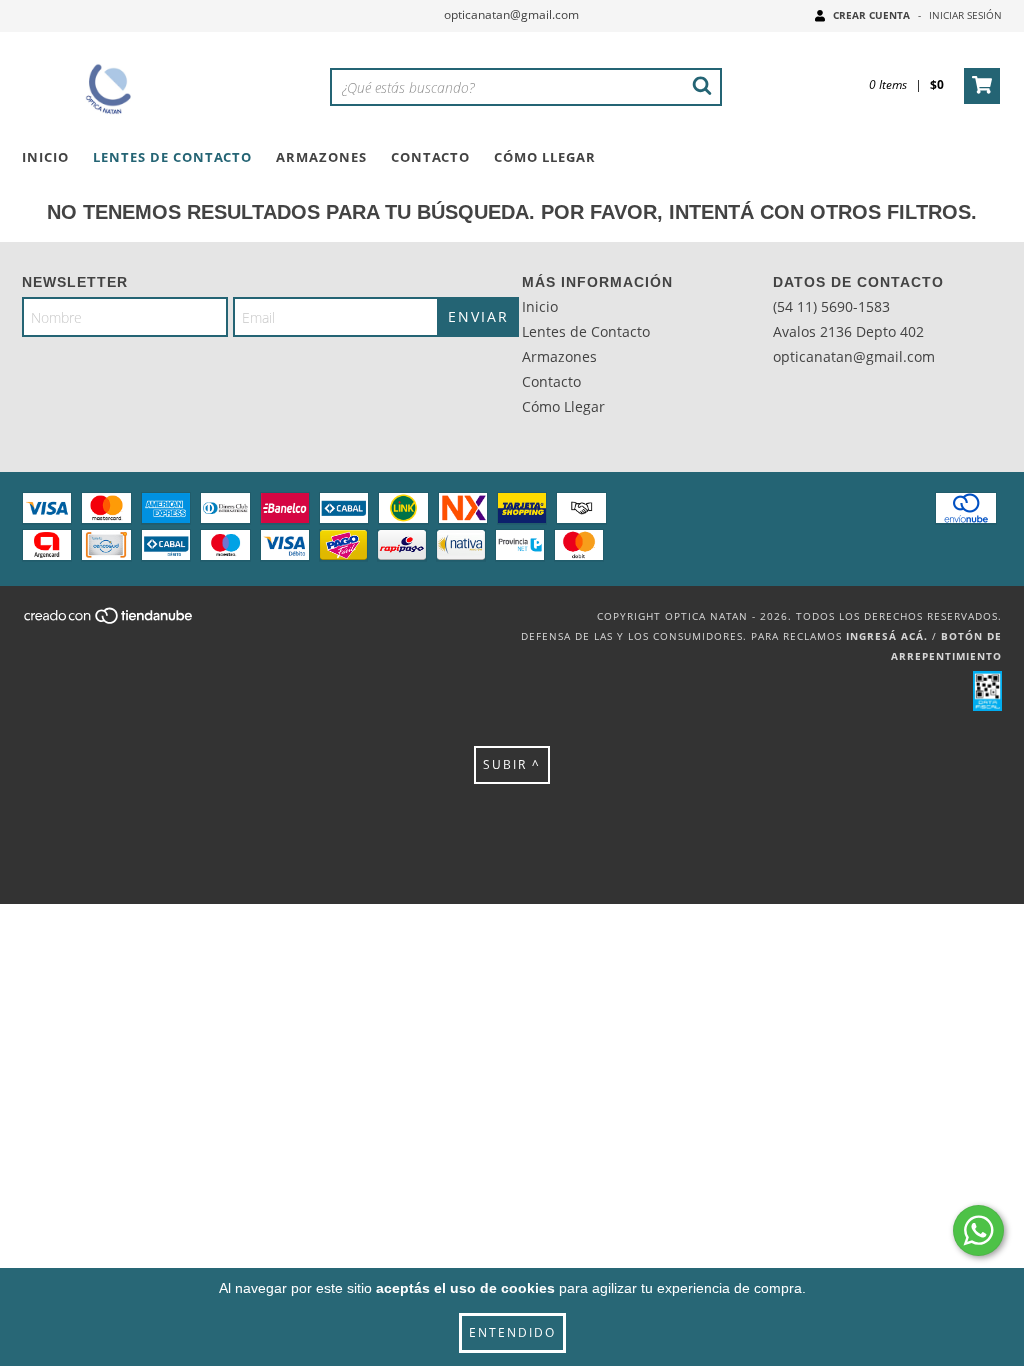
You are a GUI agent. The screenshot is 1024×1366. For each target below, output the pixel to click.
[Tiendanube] (109, 622)
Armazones (321, 157)
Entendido (512, 1332)
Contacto (430, 157)
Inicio (45, 157)
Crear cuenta (871, 15)
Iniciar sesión (965, 15)
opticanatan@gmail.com (511, 14)
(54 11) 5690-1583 (831, 306)
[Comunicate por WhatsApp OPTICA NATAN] (978, 1230)
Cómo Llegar (545, 157)
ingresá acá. (887, 636)
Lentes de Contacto (172, 157)
